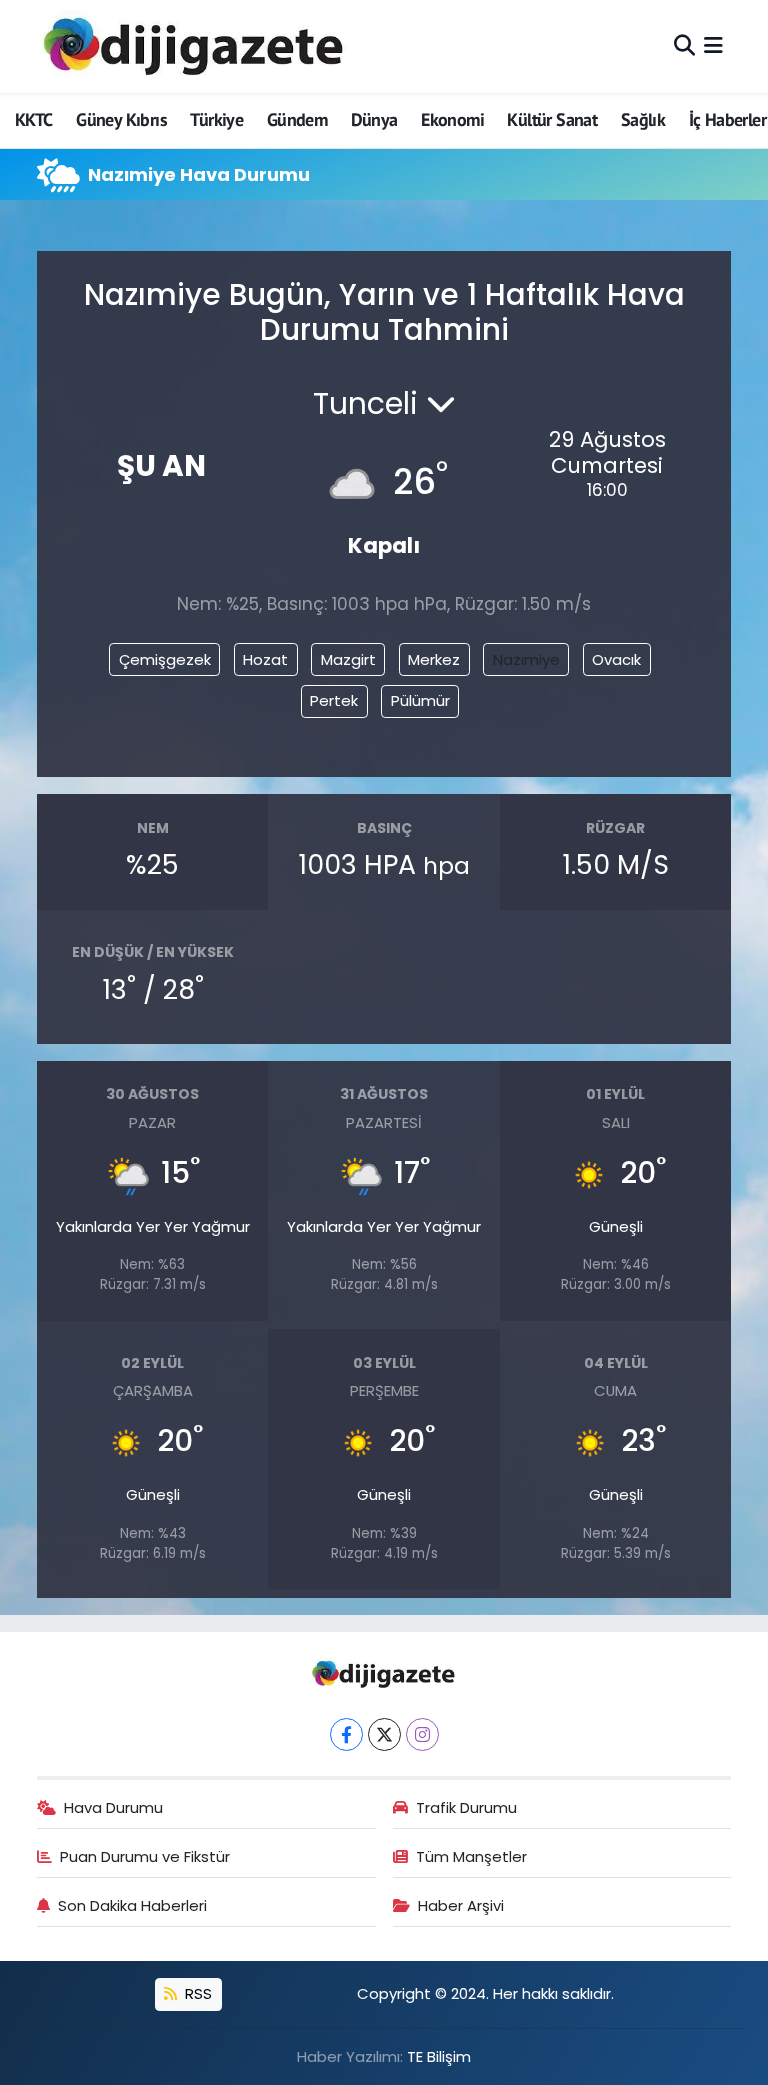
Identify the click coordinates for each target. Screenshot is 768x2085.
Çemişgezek (165, 659)
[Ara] (684, 46)
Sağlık (643, 119)
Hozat (265, 659)
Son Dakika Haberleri (132, 1905)
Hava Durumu (113, 1807)
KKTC (34, 119)
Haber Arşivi (461, 1905)
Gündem (297, 119)
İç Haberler (727, 119)
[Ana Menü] (713, 46)
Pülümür (420, 700)
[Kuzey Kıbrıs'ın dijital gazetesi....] (194, 46)
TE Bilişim (439, 2056)
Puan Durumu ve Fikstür (145, 1856)
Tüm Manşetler (471, 1856)
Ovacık (616, 659)
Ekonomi (452, 119)
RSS (196, 1993)
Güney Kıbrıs (121, 119)
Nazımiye (526, 659)
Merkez (434, 659)
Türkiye (216, 119)
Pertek (334, 700)
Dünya (374, 119)
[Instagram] (422, 1734)
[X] (384, 1734)
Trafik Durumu (466, 1807)
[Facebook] (346, 1734)
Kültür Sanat (552, 119)
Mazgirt (348, 659)
